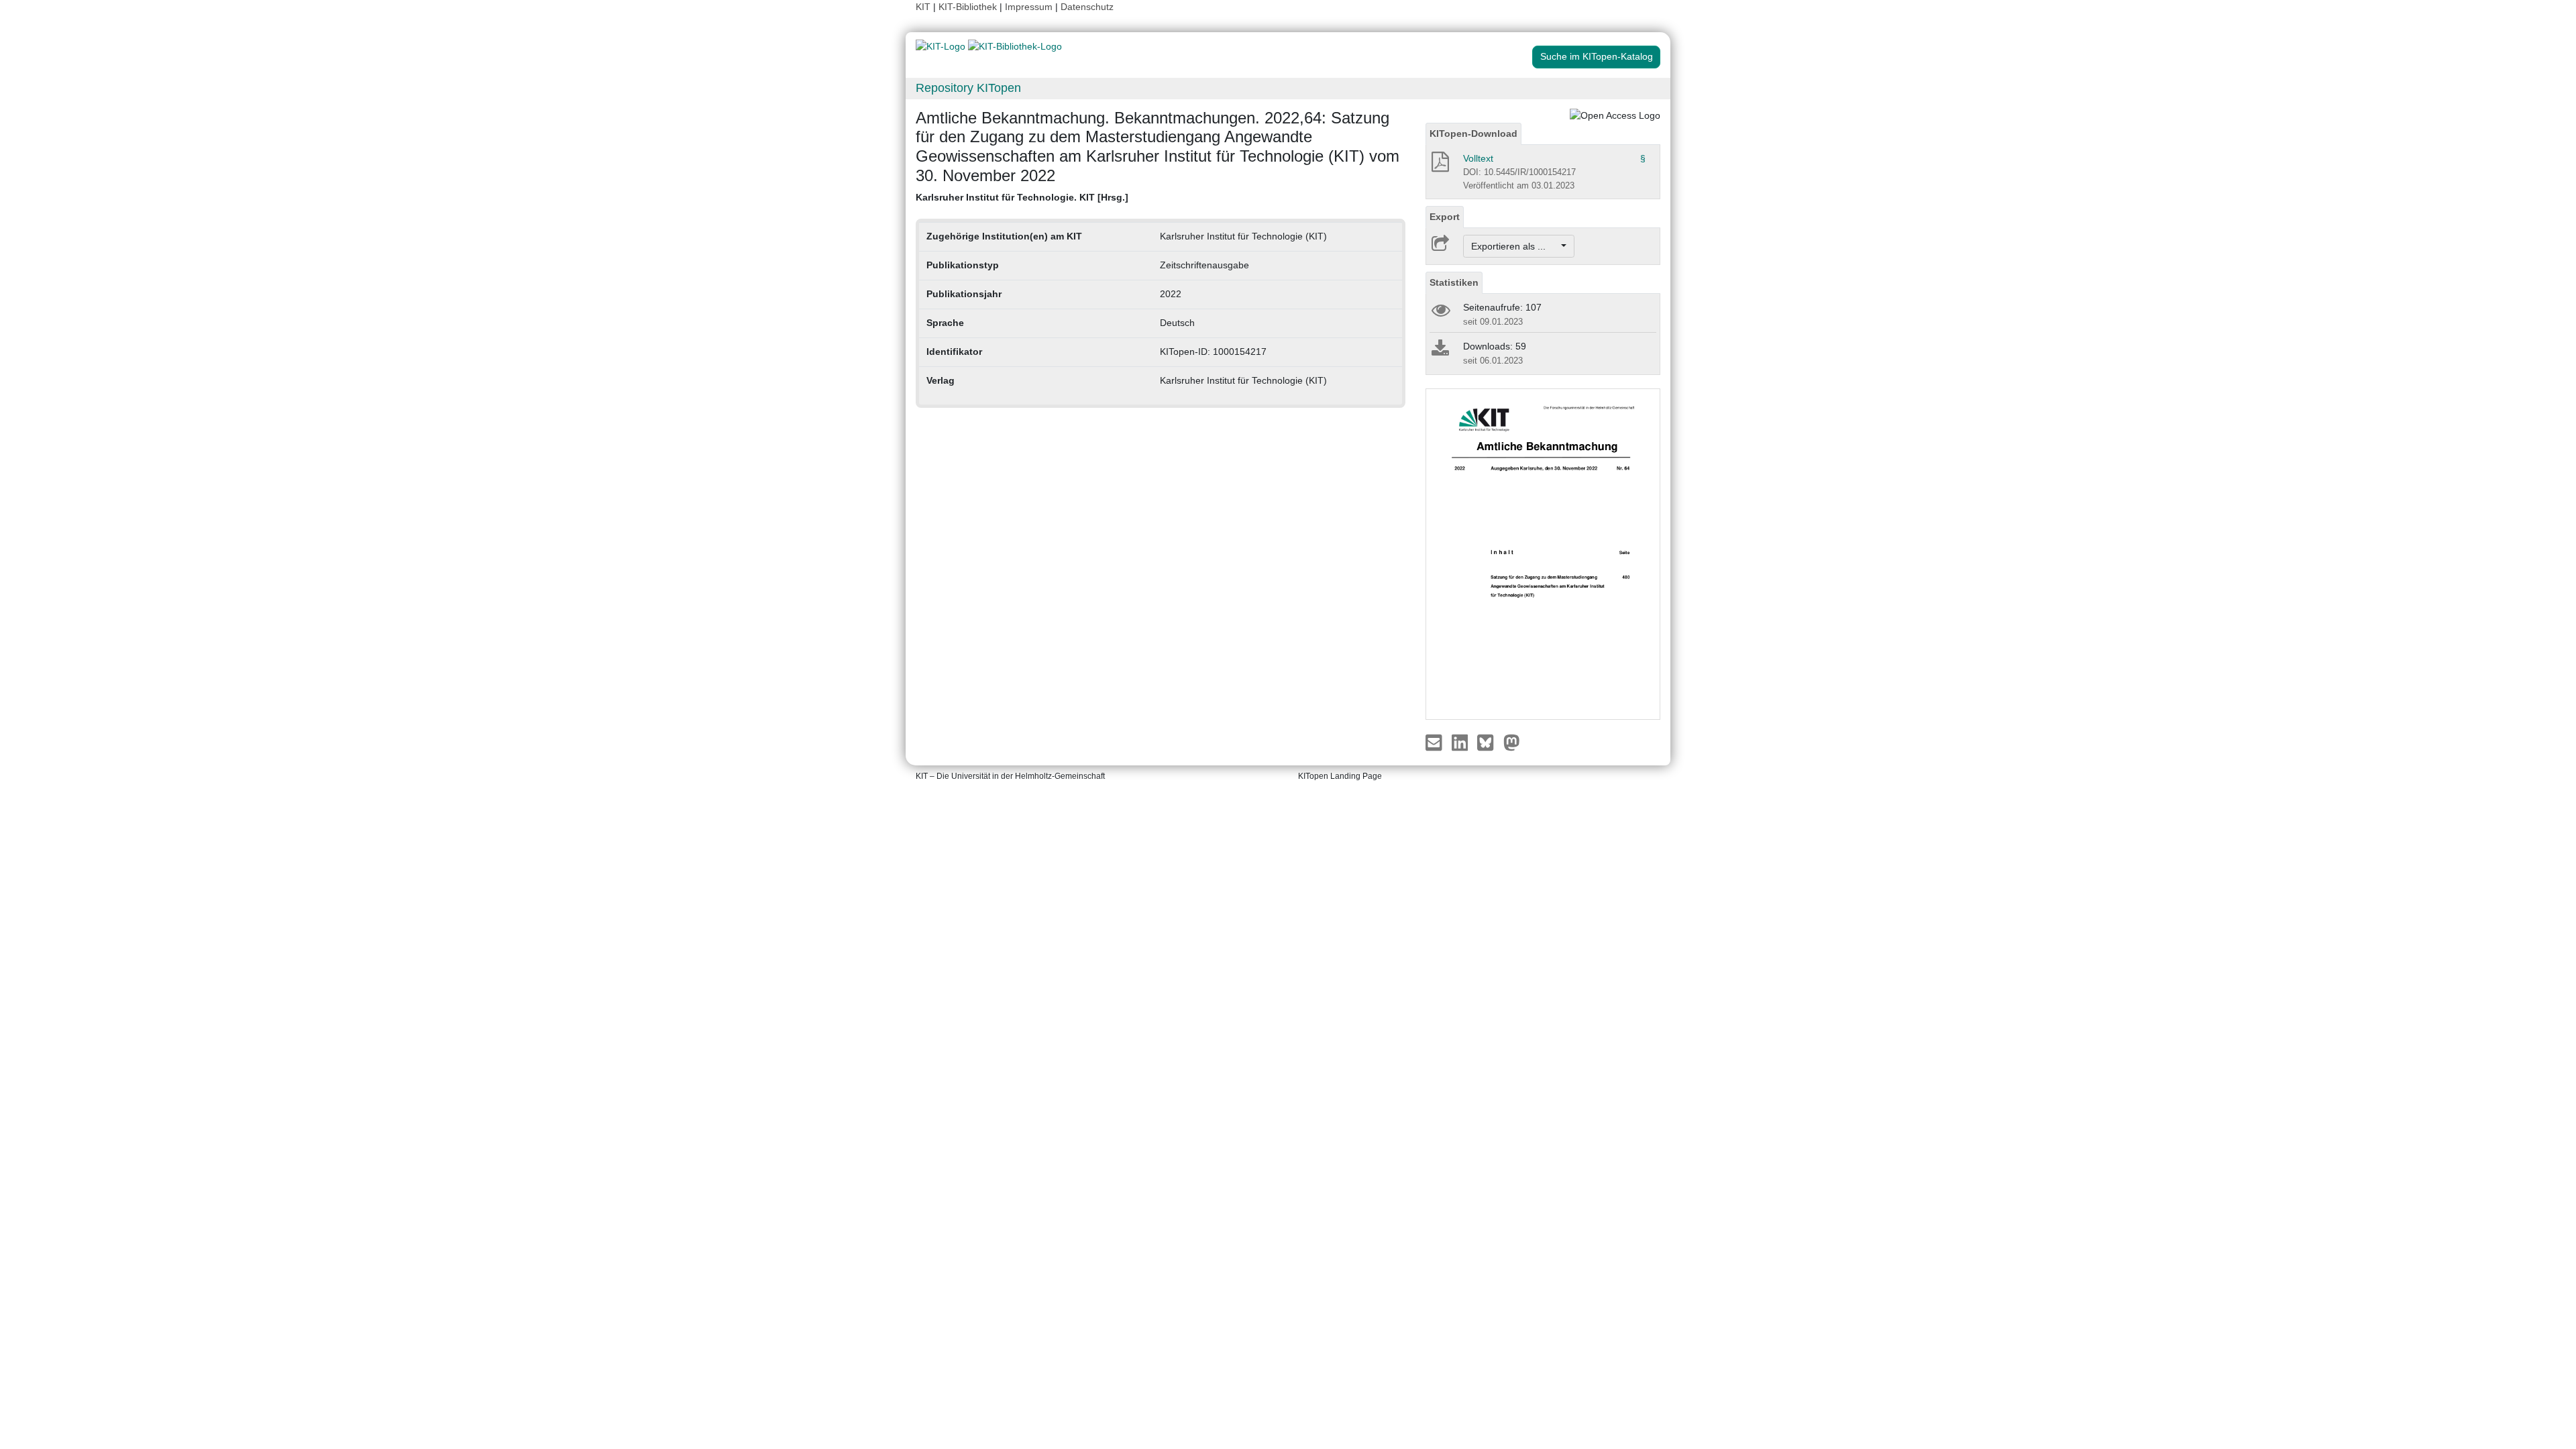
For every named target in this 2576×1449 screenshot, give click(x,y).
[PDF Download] (1439, 166)
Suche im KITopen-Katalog (1597, 56)
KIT (923, 7)
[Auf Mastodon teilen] (1512, 742)
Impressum (1029, 7)
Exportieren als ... (1515, 246)
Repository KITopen (968, 88)
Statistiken (1454, 282)
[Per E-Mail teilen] (1435, 742)
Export (1445, 217)
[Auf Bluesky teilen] (1489, 742)
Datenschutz (1087, 7)
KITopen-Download (1473, 133)
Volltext (1478, 158)
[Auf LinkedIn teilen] (1461, 742)
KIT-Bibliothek (969, 7)
